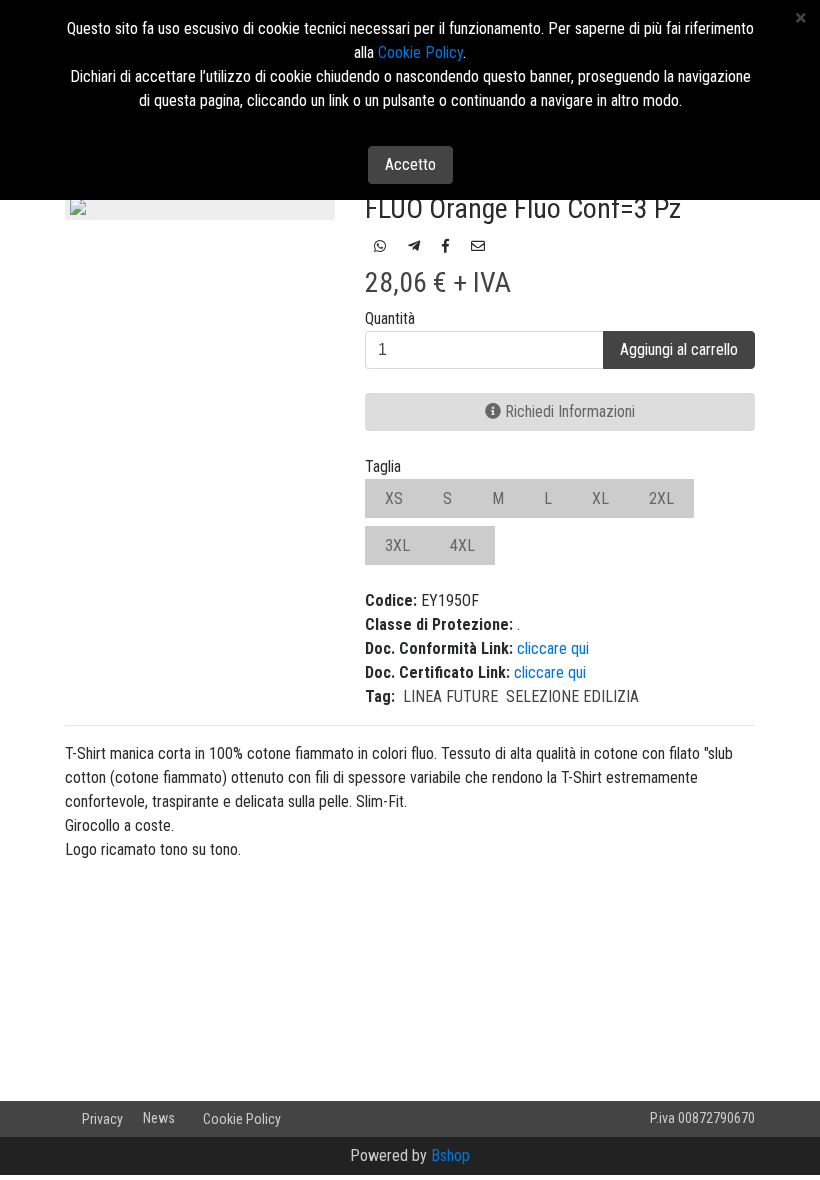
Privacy (102, 1119)
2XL (661, 498)
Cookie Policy (242, 1119)
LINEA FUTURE (450, 696)
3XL (397, 545)
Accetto (410, 164)
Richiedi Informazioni (568, 411)
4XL (462, 545)
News (159, 1118)
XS (394, 498)
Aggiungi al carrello (679, 349)
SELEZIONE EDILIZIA (572, 696)
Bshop (450, 1155)
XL (600, 498)
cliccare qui (553, 648)
